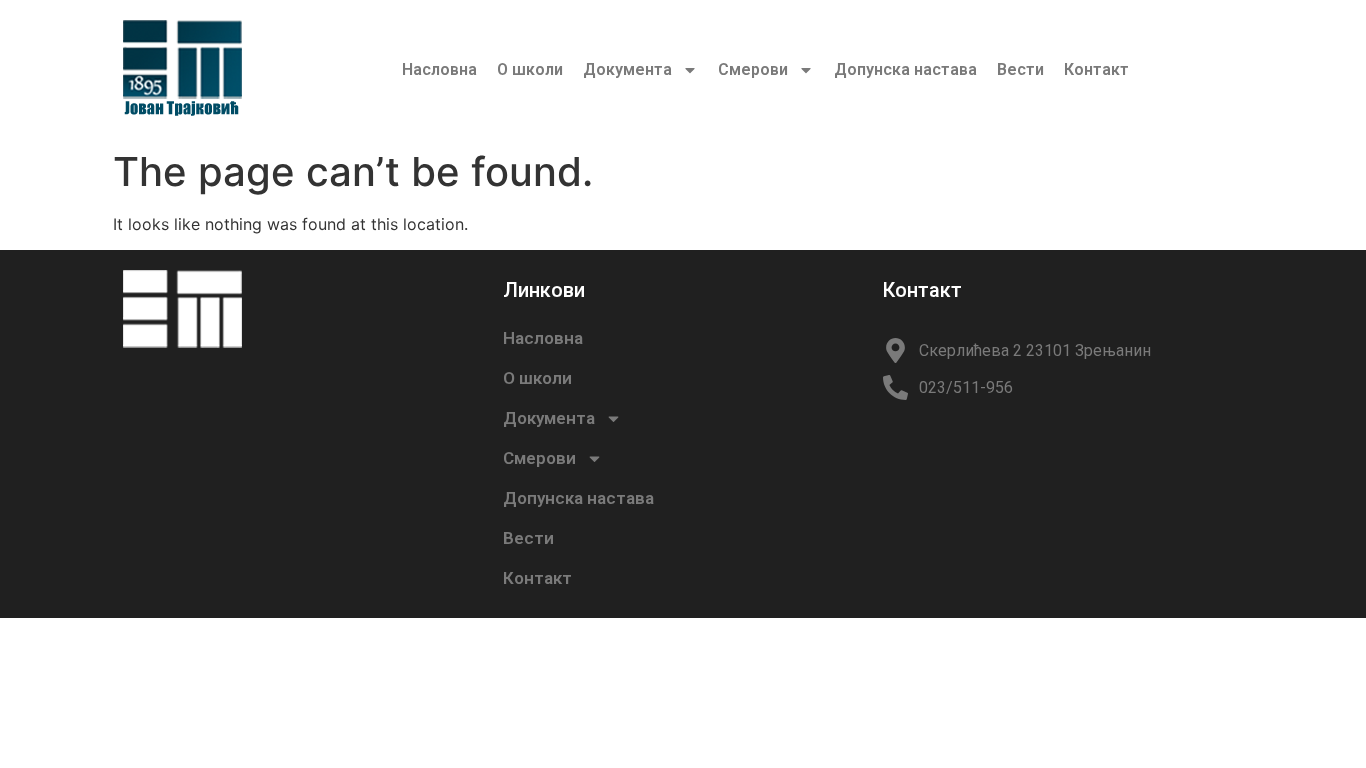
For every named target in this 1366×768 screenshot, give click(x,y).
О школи (530, 69)
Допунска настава (905, 69)
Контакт (1096, 69)
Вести (1020, 69)
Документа (627, 69)
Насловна (439, 69)
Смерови (753, 69)
